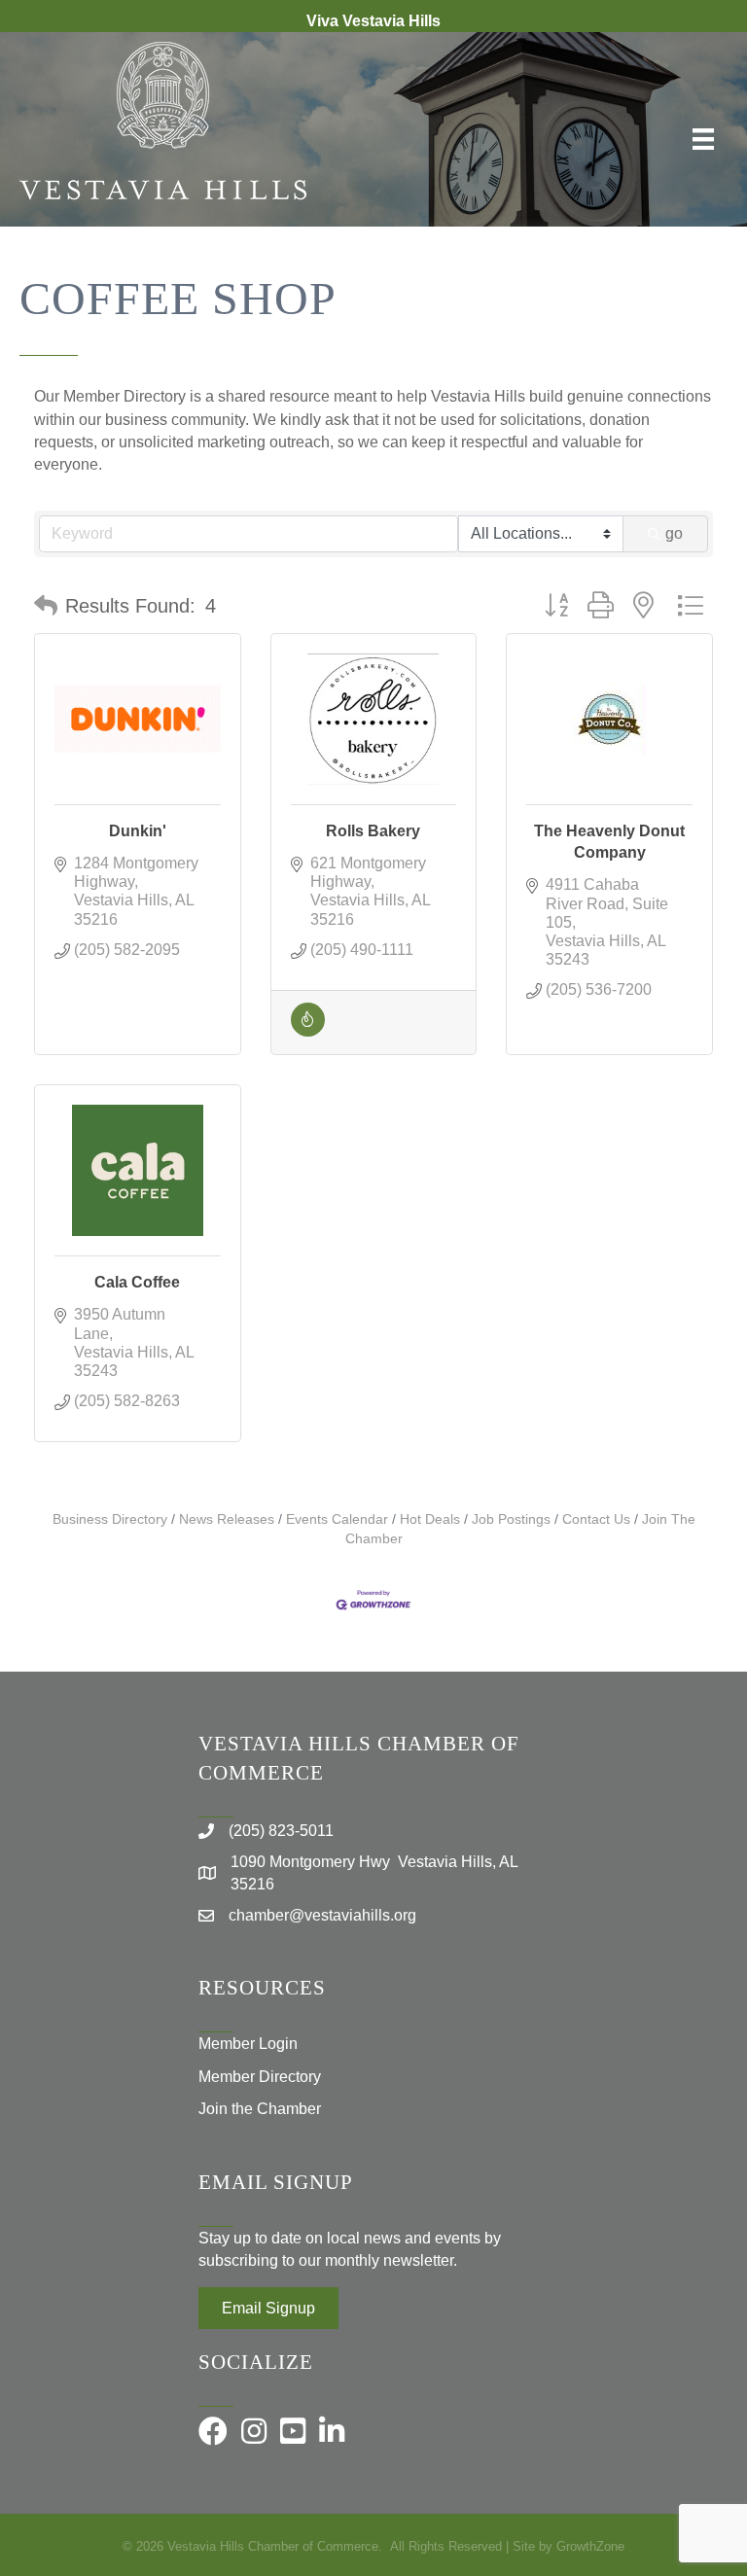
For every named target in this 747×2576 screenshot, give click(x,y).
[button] (46, 606)
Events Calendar (337, 1519)
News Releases (227, 1519)
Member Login (248, 2044)
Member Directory (260, 2077)
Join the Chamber (260, 2109)
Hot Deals (430, 1519)
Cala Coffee (137, 1282)
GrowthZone (590, 2546)
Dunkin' (138, 831)
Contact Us (596, 1519)
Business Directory (110, 1519)
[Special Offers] (308, 1031)
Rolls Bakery (373, 831)
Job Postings (511, 1519)
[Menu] (703, 139)
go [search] (674, 533)
